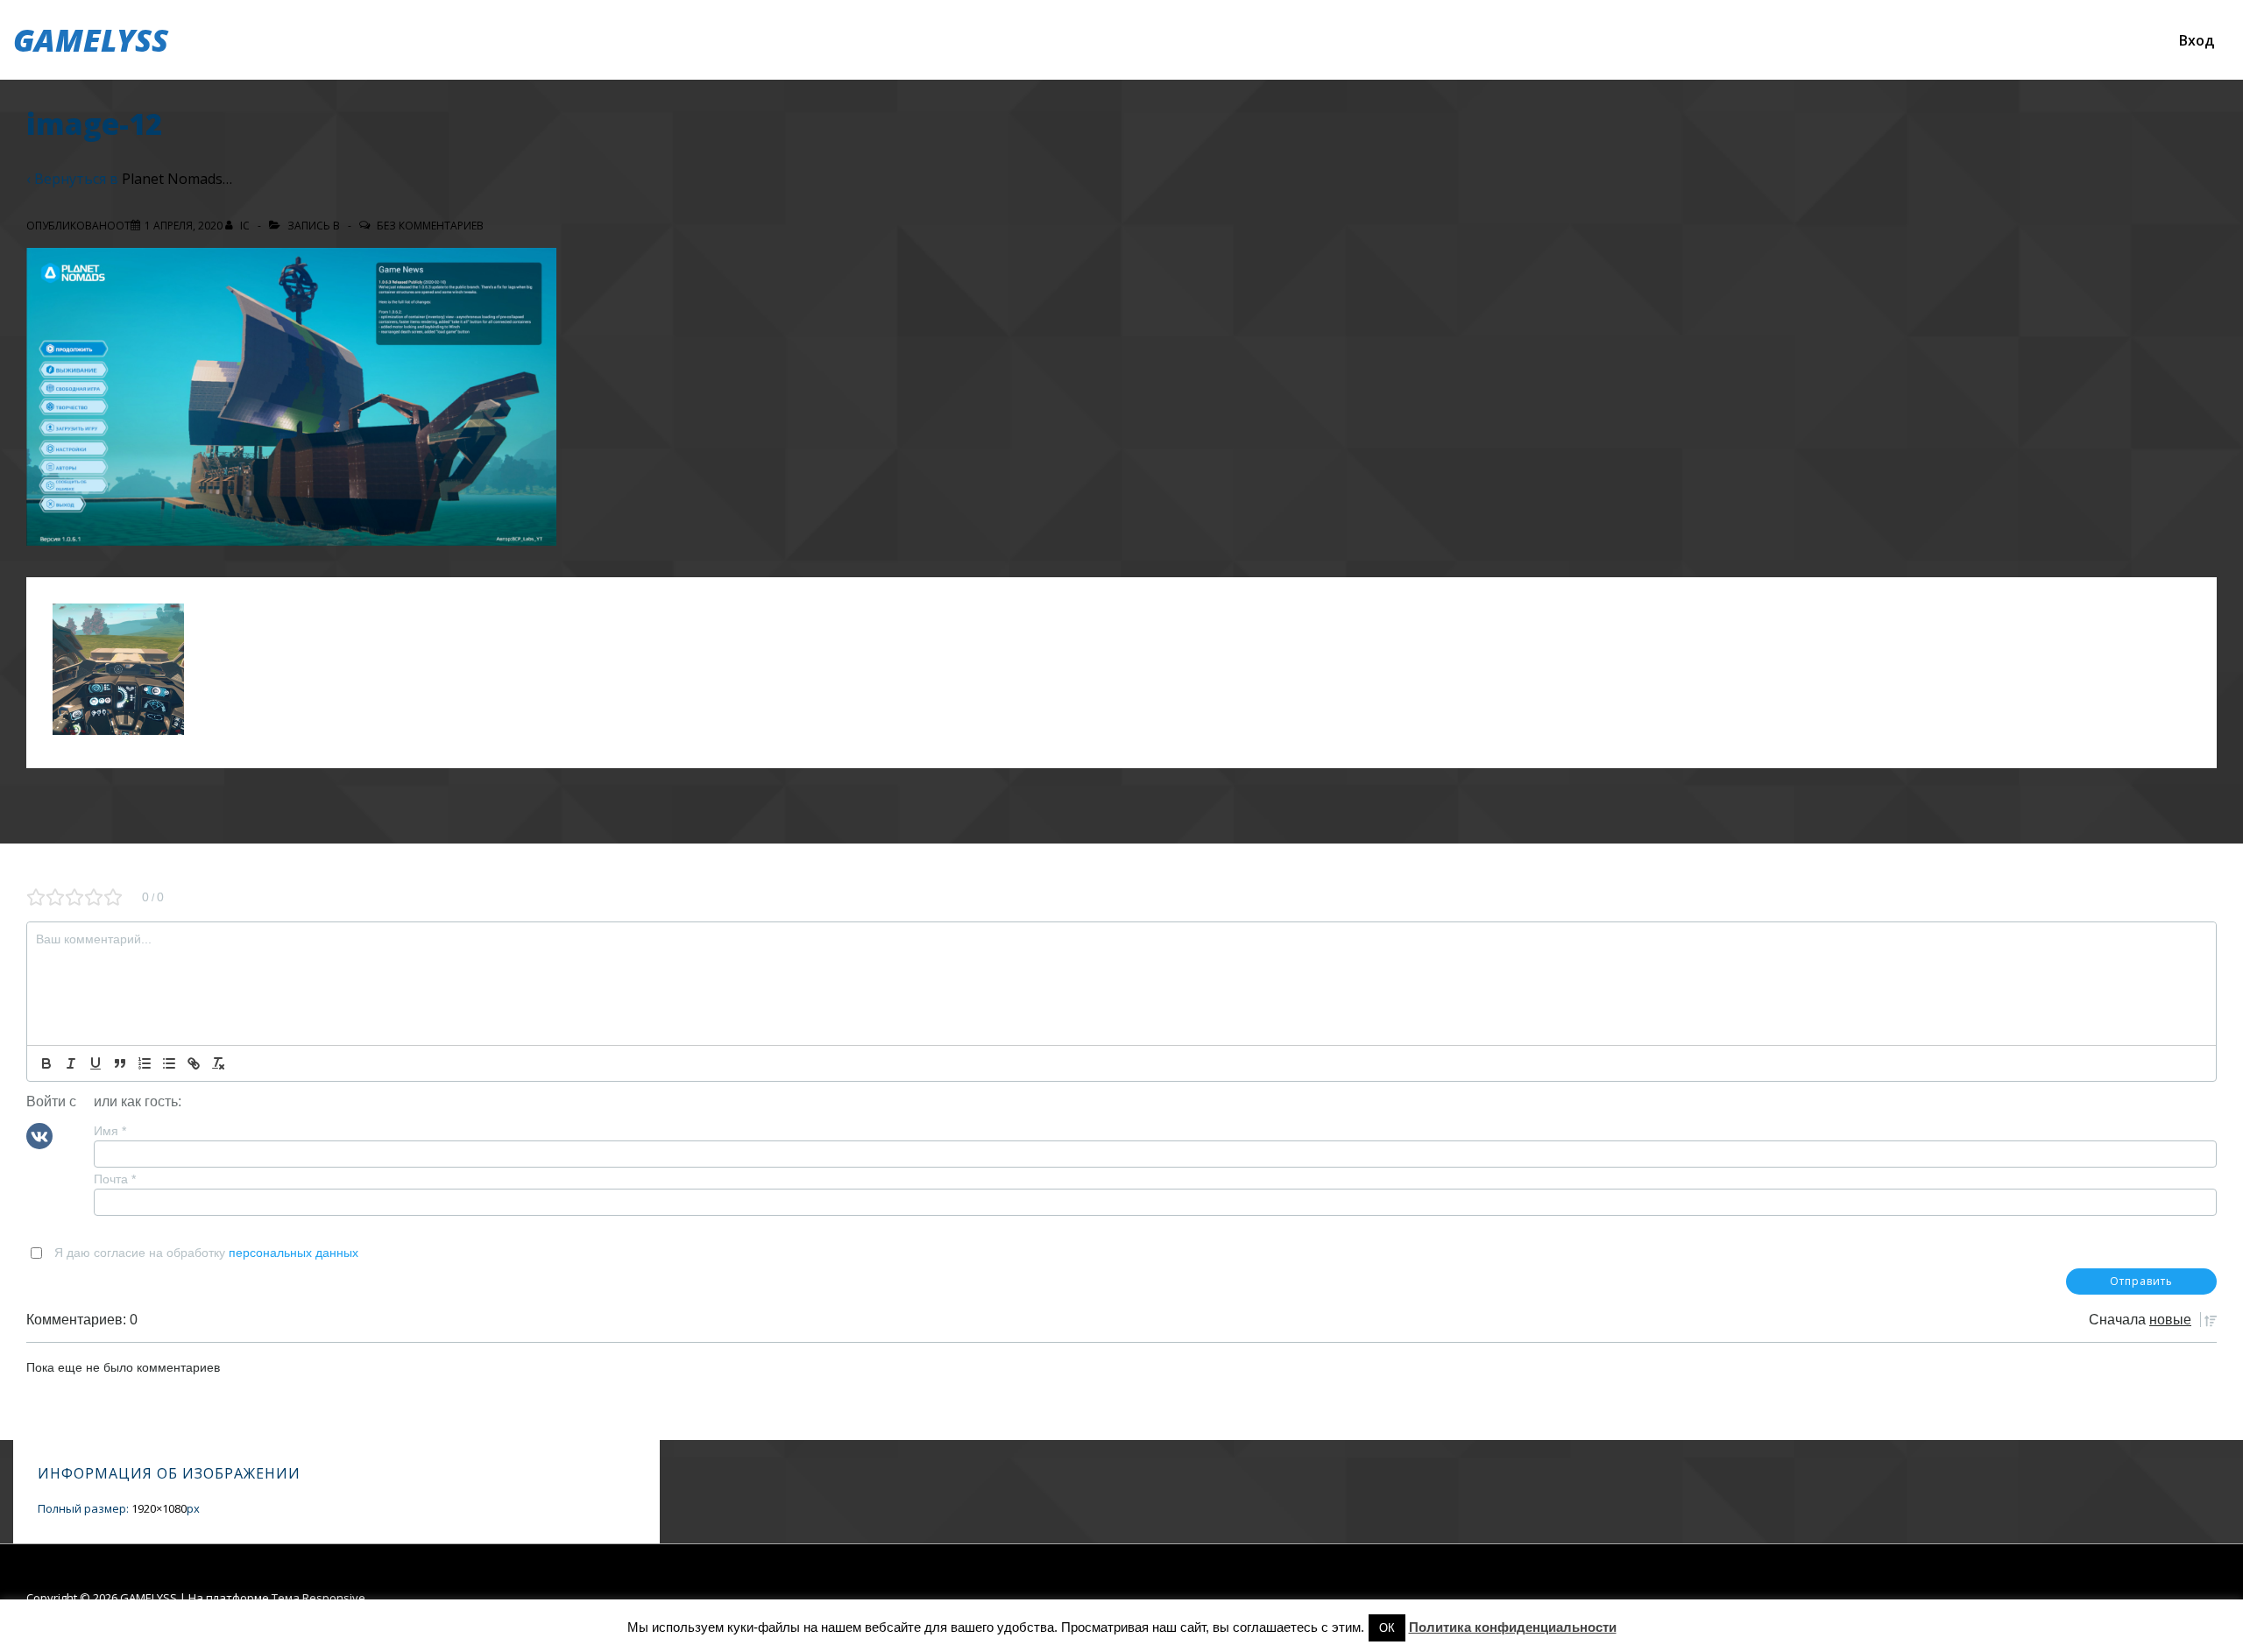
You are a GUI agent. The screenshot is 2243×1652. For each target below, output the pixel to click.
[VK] (39, 1134)
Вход (2197, 40)
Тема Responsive (318, 1598)
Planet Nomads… (177, 179)
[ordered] (145, 1063)
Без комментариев (430, 226)
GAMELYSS (91, 40)
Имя (110, 1131)
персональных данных (294, 1253)
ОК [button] (1387, 1628)
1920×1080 (159, 1508)
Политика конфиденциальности (1513, 1627)
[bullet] (169, 1063)
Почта (115, 1179)
